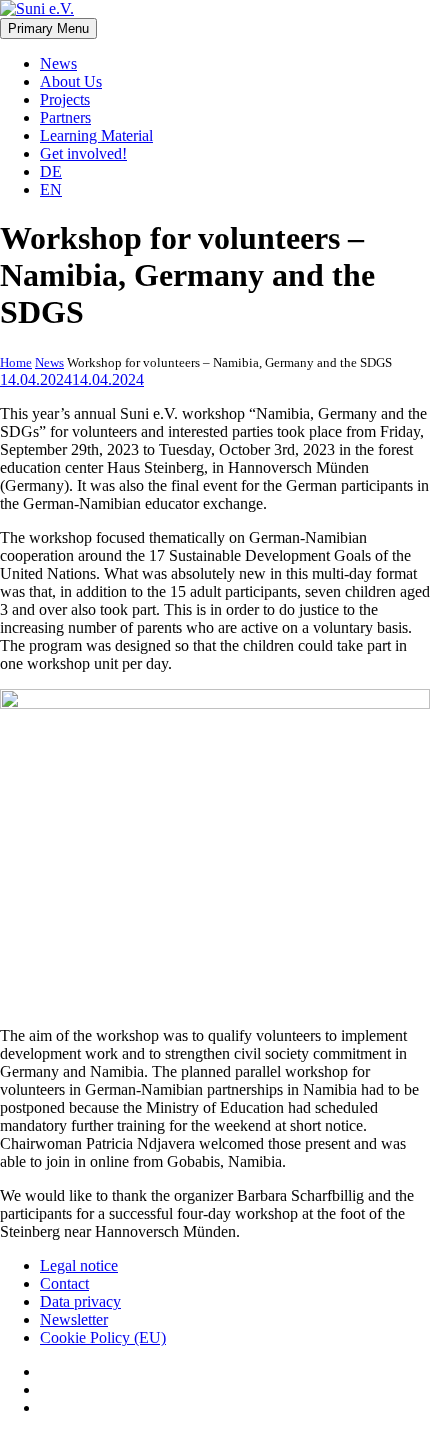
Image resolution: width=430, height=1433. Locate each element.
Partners (65, 117)
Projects (65, 99)
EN (51, 189)
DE (51, 171)
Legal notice (79, 1265)
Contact (64, 1283)
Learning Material (96, 135)
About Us (71, 81)
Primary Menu (48, 28)
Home (16, 362)
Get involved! (83, 153)
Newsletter (74, 1319)
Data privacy (80, 1301)
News (58, 63)
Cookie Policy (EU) (103, 1337)
